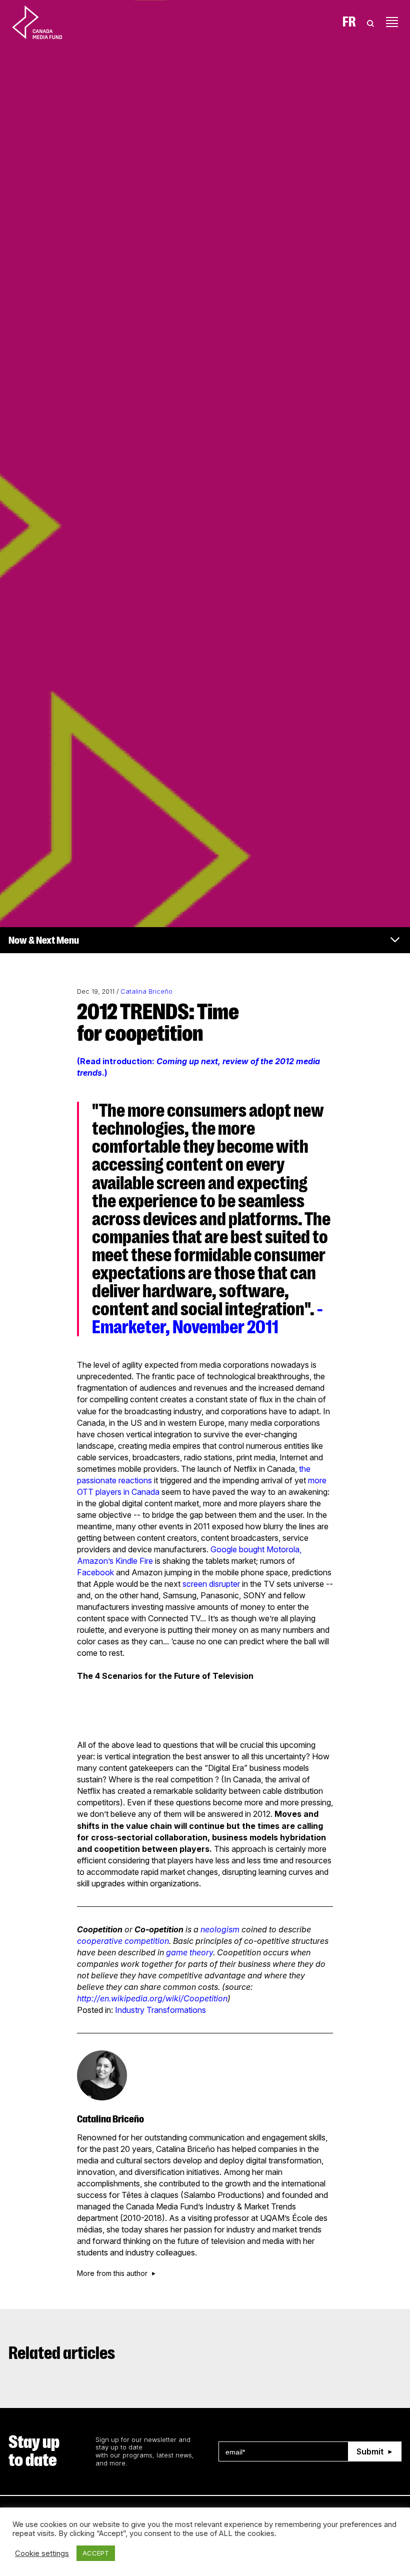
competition (147, 1941)
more (317, 1480)
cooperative (100, 1941)
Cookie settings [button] (42, 2553)
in (126, 1492)
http (84, 1998)
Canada (145, 1492)
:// (96, 1998)
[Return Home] (45, 22)
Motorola (283, 1549)
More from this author (112, 2273)
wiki (173, 1998)
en (104, 1998)
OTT (85, 1492)
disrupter (224, 1584)
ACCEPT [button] (96, 2553)
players (108, 1492)
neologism (220, 1929)
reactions (135, 1480)
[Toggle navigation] (392, 22)
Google (224, 1549)
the (305, 1469)
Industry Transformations (160, 2010)
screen (195, 1584)
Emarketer (129, 1327)
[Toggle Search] (370, 22)
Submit (370, 2451)
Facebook (95, 1572)
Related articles (62, 2353)
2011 (261, 1327)
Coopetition (205, 1998)
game (177, 1952)
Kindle (126, 1561)
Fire (146, 1561)
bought (252, 1549)
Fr (349, 22)
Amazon (92, 1561)
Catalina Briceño (146, 991)
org (156, 1998)
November (208, 1327)
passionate (97, 1480)
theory (201, 1952)
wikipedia (129, 1998)
